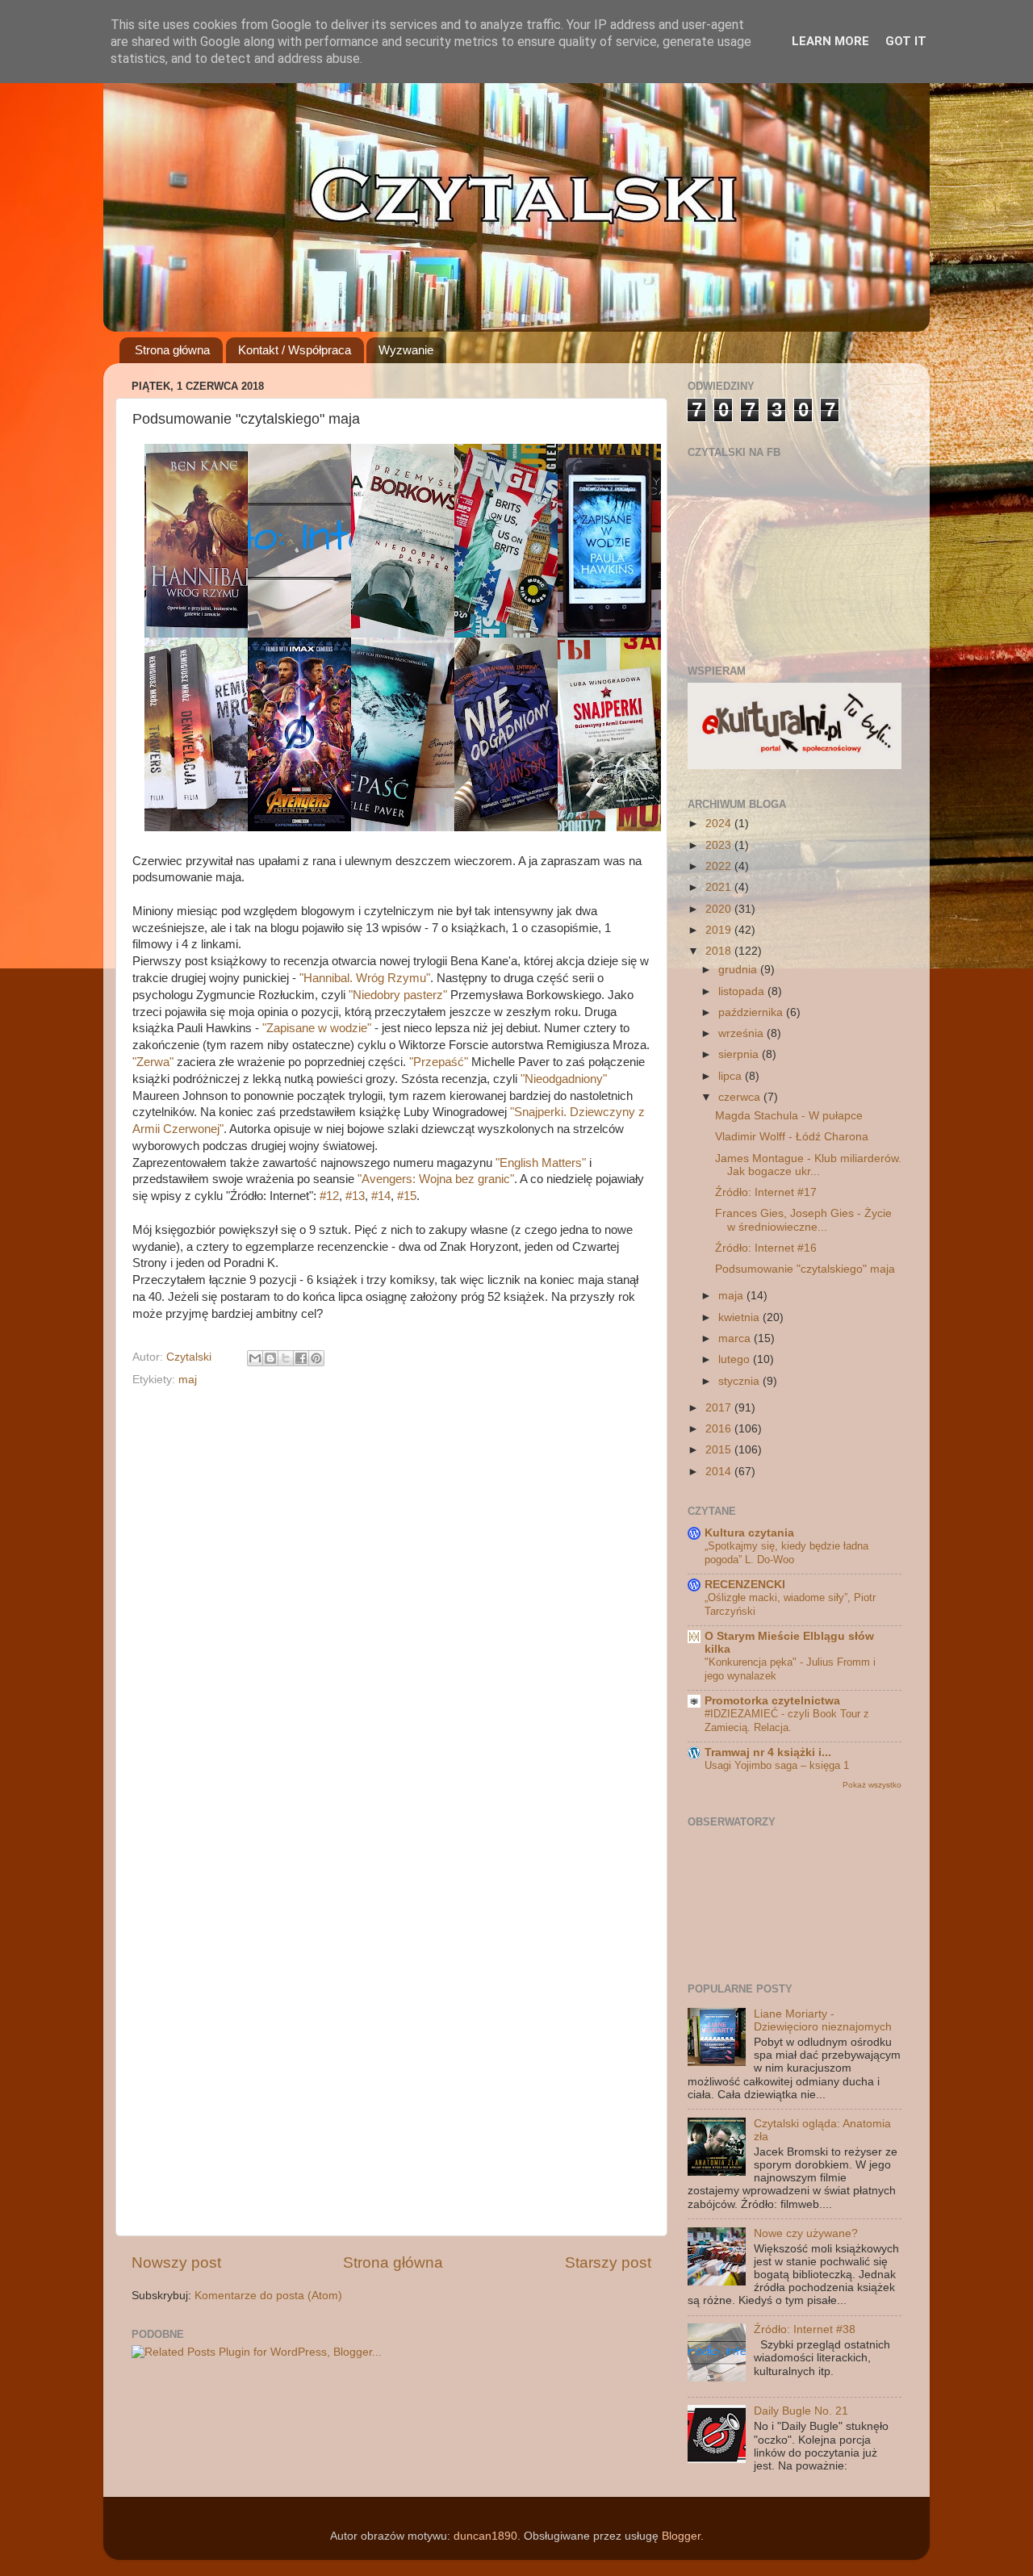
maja (732, 1296)
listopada (743, 991)
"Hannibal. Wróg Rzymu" (365, 978)
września (742, 1033)
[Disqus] (391, 1599)
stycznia (740, 1381)
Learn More (830, 41)
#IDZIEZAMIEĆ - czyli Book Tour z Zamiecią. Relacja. (787, 1721)
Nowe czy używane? (806, 2233)
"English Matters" (541, 1163)
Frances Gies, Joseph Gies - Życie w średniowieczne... (803, 1220)
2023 (720, 845)
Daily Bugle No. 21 (801, 2411)
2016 (720, 1429)
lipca (732, 1076)
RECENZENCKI (745, 1585)
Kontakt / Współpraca (295, 350)
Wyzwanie (406, 350)
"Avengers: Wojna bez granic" (436, 1179)
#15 (407, 1196)
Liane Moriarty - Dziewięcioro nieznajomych (823, 2020)
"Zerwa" (153, 1062)
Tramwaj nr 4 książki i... (768, 1752)
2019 (720, 930)
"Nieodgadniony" (564, 1079)
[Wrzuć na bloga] (270, 1358)
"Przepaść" (439, 1062)
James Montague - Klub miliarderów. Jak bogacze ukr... (808, 1165)
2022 (720, 866)
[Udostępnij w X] (286, 1358)
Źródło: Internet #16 (766, 1248)
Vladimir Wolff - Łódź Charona (792, 1137)
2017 (720, 1408)
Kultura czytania (749, 1533)
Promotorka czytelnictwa (772, 1701)
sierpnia (740, 1054)
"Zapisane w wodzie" (317, 1028)
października (752, 1012)
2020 (720, 909)
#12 (329, 1196)
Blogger (681, 2536)
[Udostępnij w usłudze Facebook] (301, 1358)
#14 (381, 1196)
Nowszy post (176, 2262)
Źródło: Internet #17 (766, 1192)
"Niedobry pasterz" (398, 995)
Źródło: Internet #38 (805, 2329)
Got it (906, 41)
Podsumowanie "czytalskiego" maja (805, 1269)
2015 (720, 1450)
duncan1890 (485, 2536)
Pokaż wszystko (872, 1785)
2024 (720, 824)
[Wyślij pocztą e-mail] (255, 1358)
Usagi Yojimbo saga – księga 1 (777, 1765)
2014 (720, 1472)
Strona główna (172, 350)
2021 (720, 887)
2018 (720, 951)
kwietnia (740, 1317)
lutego (736, 1359)
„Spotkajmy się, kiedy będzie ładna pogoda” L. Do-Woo (786, 1553)
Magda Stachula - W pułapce (789, 1116)
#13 (355, 1196)
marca (736, 1338)
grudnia (739, 970)
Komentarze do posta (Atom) (268, 2296)
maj (188, 1380)
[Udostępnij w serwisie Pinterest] (316, 1358)
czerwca (741, 1097)
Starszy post (608, 2262)
